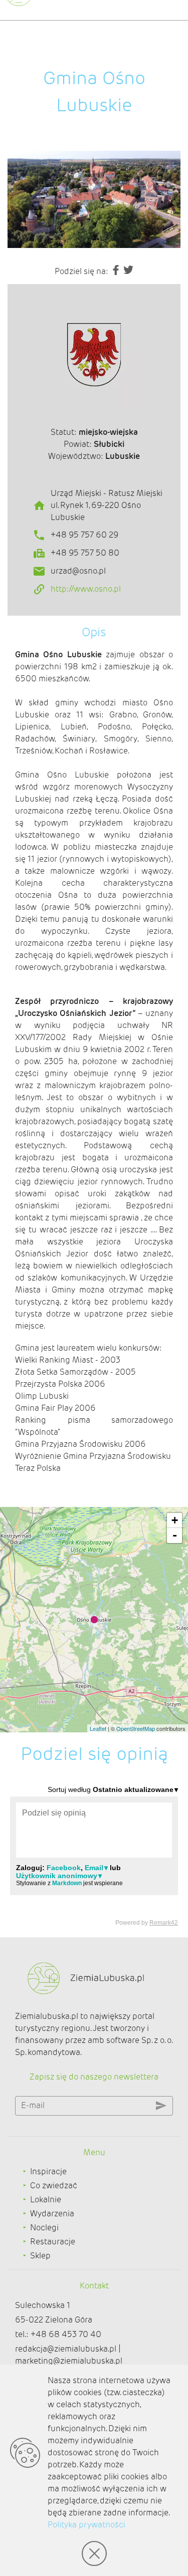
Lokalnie (46, 2200)
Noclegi (44, 2228)
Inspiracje (48, 2171)
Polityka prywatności (86, 2525)
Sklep (40, 2256)
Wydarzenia (52, 2214)
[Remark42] (94, 1855)
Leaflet (98, 1728)
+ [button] (175, 1520)
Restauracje (53, 2242)
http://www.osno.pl (86, 589)
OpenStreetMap (136, 1728)
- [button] (175, 1535)
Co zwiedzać (54, 2185)
